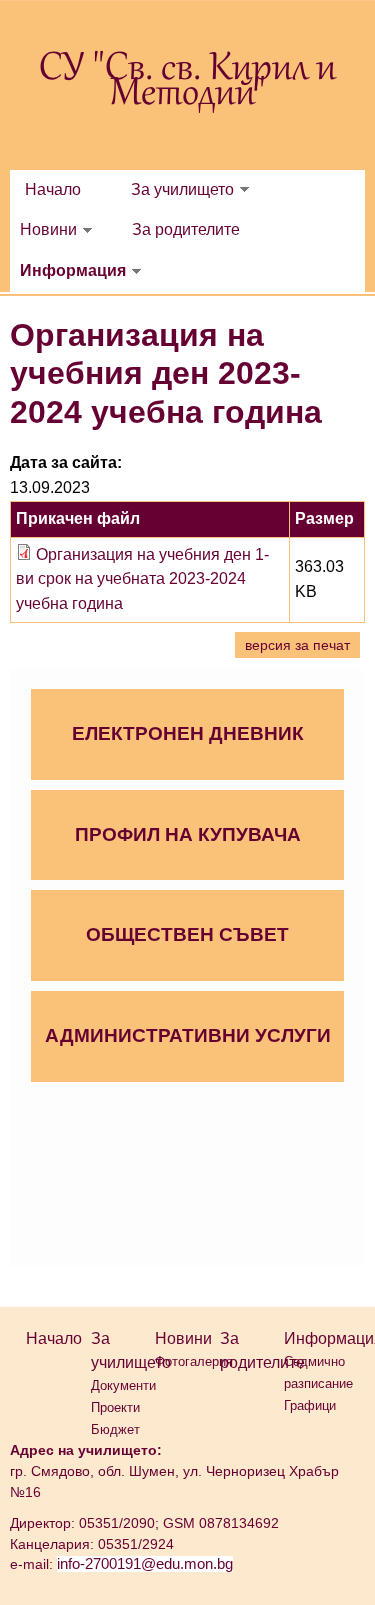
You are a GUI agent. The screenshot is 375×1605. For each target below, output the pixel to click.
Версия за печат (297, 645)
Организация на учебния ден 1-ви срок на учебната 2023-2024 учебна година (142, 579)
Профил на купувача (188, 834)
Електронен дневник (188, 733)
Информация (73, 270)
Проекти (115, 1407)
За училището (182, 189)
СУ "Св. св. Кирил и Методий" (187, 82)
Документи (123, 1385)
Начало (53, 189)
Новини (48, 229)
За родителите (186, 229)
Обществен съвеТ (187, 934)
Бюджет (115, 1429)
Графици (310, 1405)
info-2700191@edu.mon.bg (145, 1564)
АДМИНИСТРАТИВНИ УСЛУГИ (188, 1035)
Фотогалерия (194, 1361)
